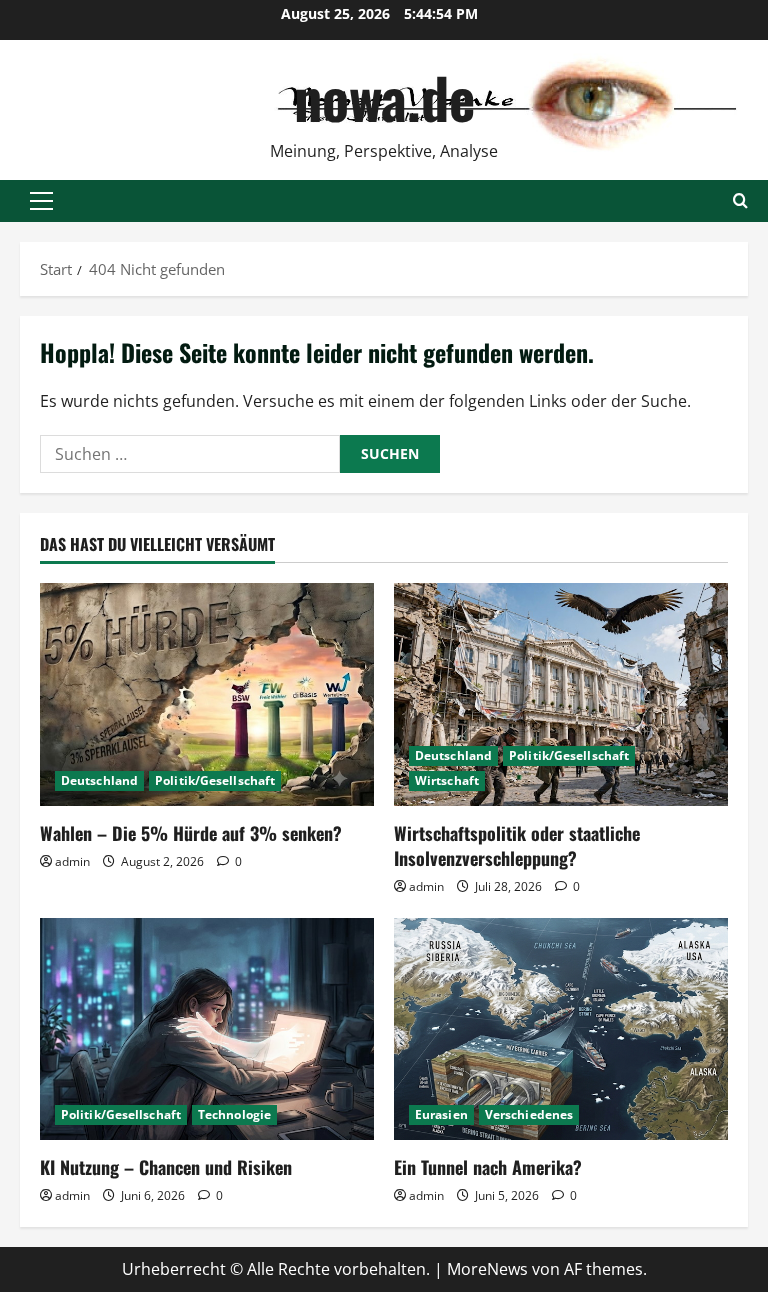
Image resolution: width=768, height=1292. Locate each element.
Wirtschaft (447, 780)
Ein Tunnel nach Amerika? (488, 1167)
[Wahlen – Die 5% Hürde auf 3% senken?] (207, 694)
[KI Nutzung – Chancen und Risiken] (207, 1029)
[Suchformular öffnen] (740, 200)
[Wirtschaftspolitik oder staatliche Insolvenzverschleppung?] (561, 694)
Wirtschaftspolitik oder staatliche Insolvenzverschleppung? (517, 845)
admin (72, 861)
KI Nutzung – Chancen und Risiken (166, 1167)
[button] (41, 201)
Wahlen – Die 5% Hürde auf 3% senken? (191, 833)
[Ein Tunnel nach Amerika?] (561, 1029)
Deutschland (99, 780)
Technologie (234, 1114)
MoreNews (487, 1269)
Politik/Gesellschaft (215, 780)
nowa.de (384, 96)
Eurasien (441, 1114)
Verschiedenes (529, 1114)
